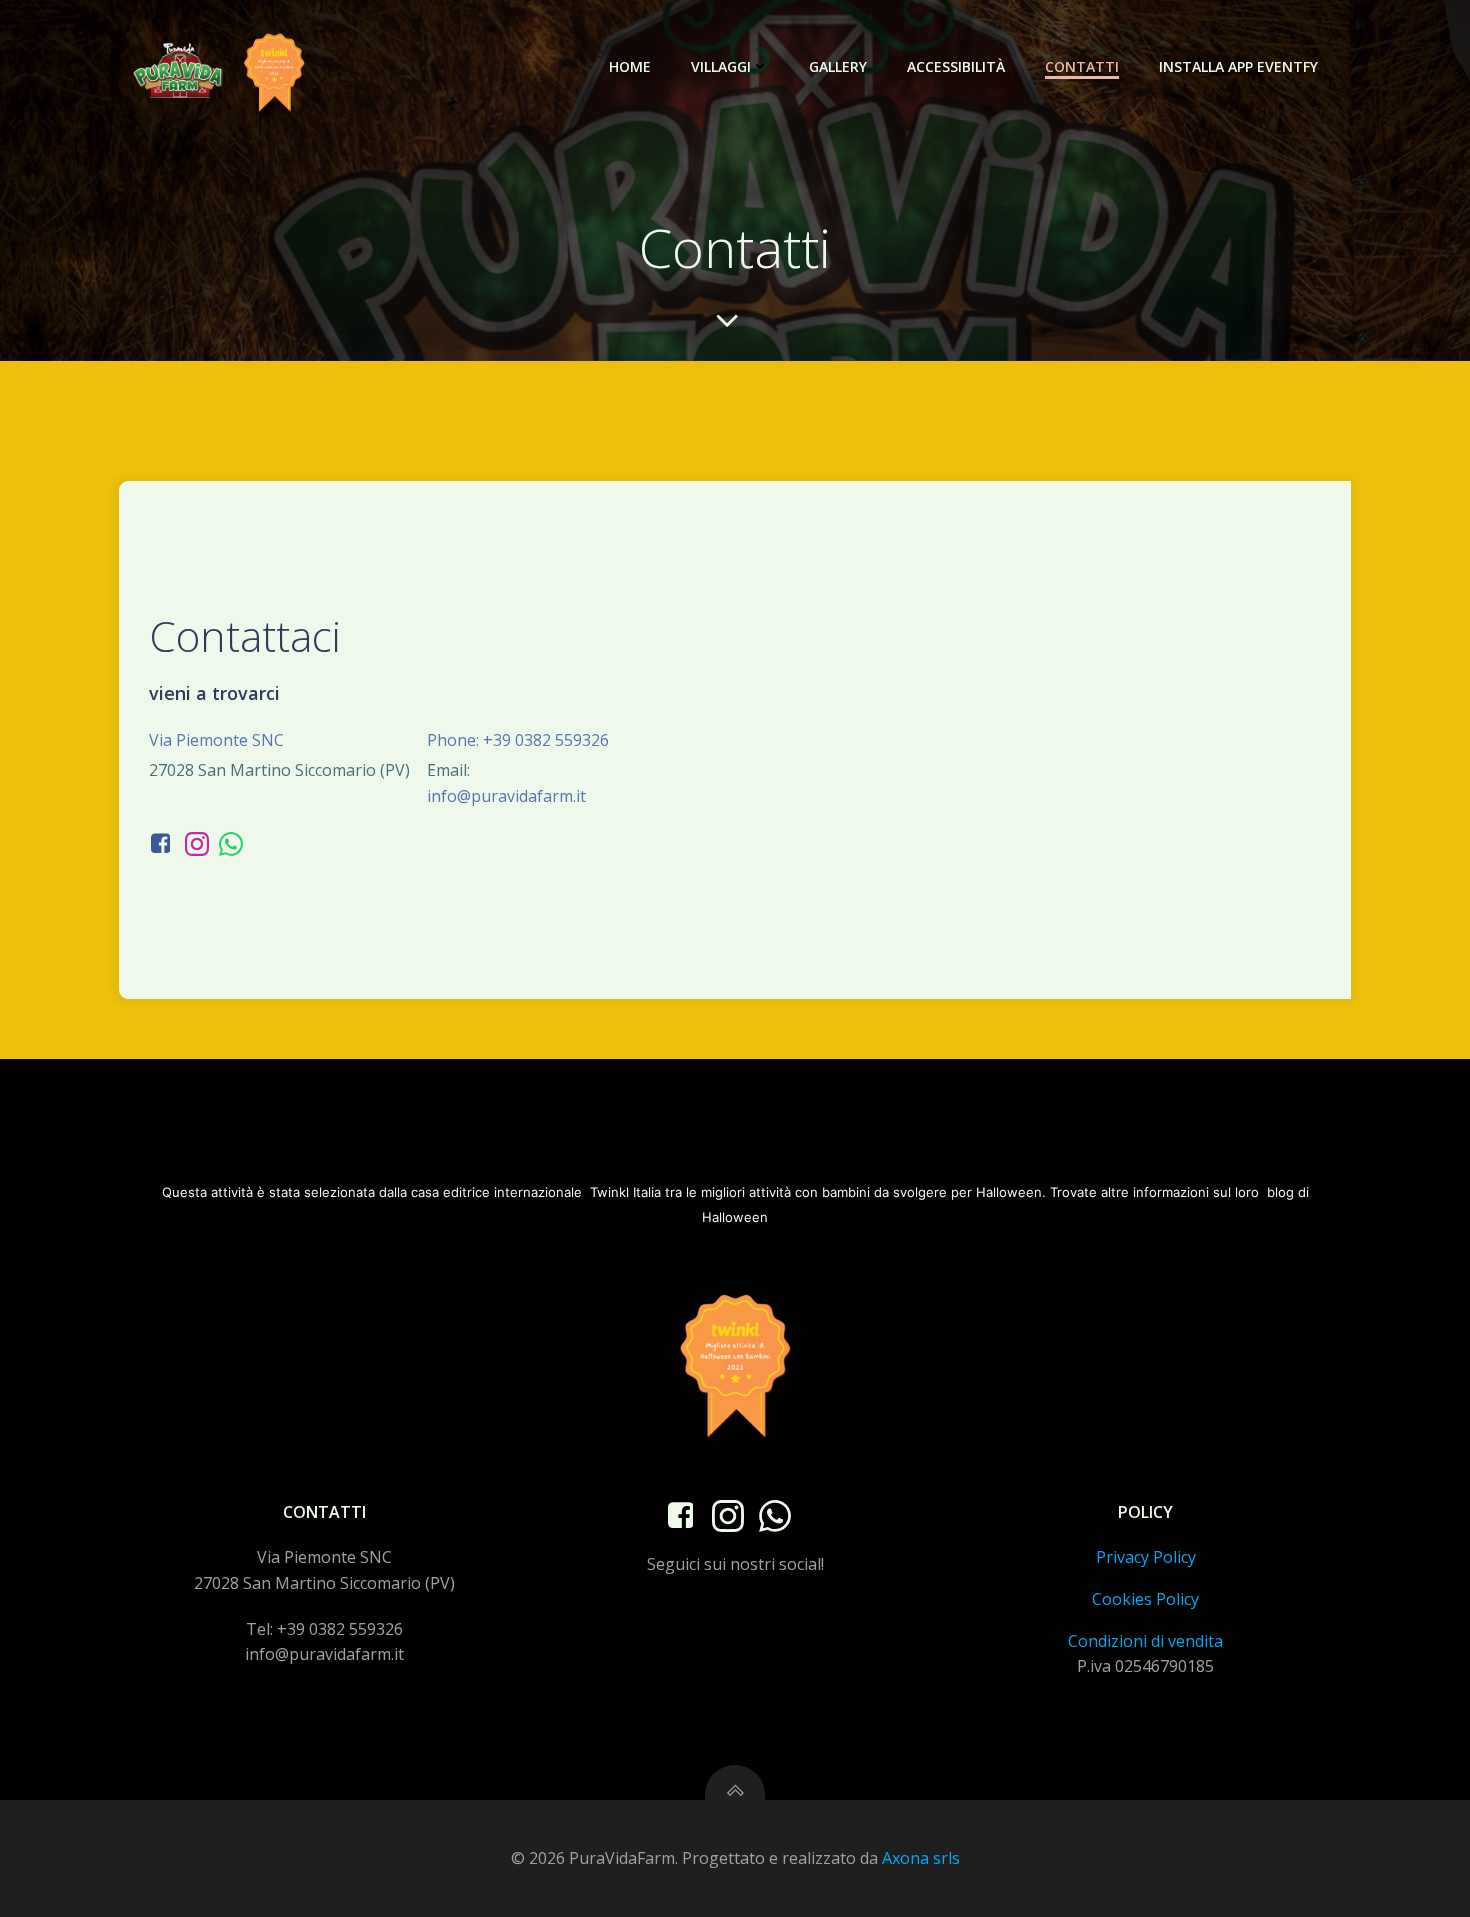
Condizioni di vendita (1145, 1641)
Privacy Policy (1146, 1557)
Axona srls (921, 1858)
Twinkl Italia (625, 1192)
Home (630, 66)
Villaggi (721, 66)
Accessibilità (956, 66)
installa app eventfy (1238, 66)
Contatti (1082, 66)
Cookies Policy (1145, 1599)
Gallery (838, 66)
